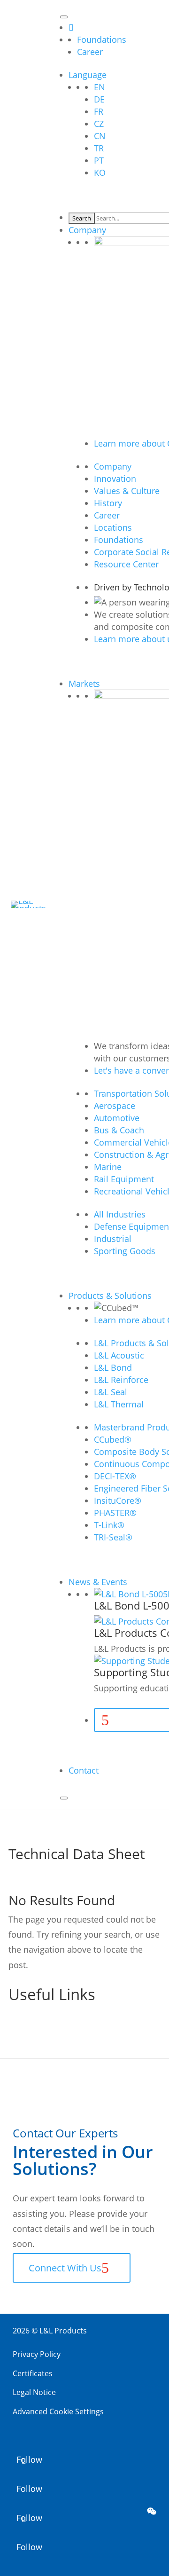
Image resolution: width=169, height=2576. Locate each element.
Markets (84, 683)
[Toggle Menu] (64, 17)
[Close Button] (71, 27)
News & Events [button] (98, 1582)
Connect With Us (65, 2268)
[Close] (64, 1798)
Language (88, 75)
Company (87, 230)
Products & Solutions (110, 1296)
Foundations (102, 39)
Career (90, 52)
